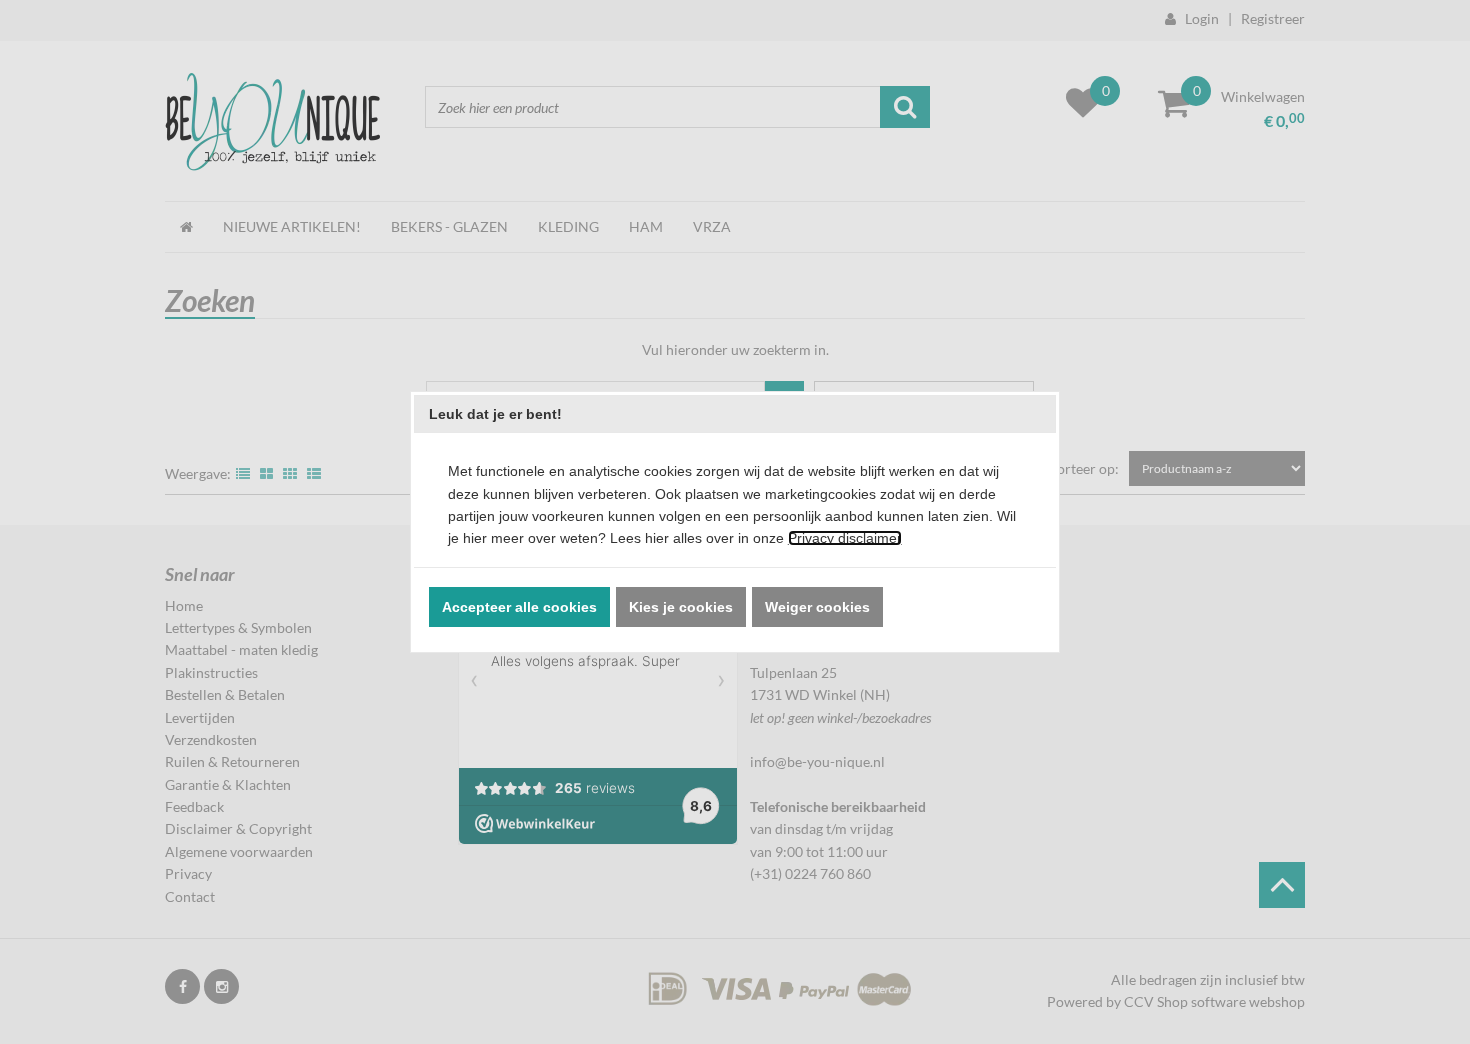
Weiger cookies (817, 607)
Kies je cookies (681, 607)
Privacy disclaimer (845, 538)
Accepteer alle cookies (519, 607)
